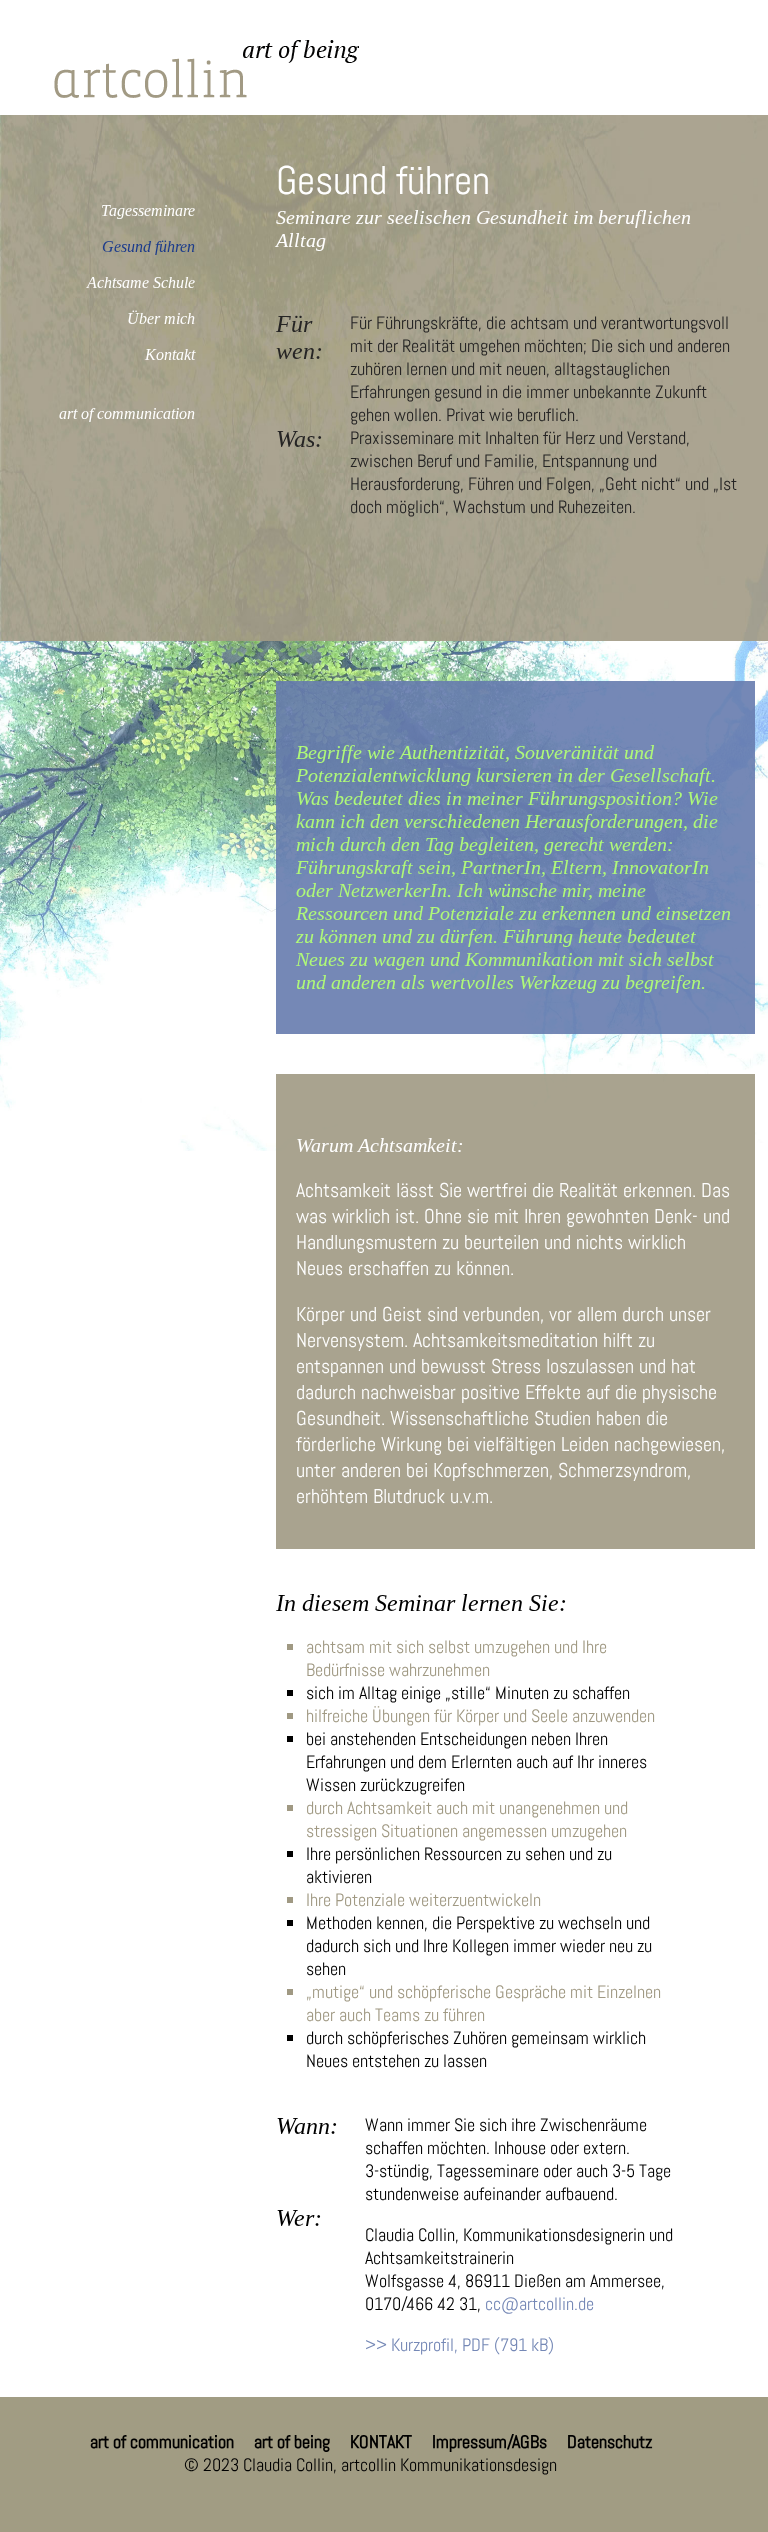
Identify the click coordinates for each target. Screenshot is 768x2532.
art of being (292, 2441)
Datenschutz (609, 2441)
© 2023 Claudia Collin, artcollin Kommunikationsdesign (370, 2464)
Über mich (161, 318)
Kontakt (170, 354)
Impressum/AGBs (489, 2441)
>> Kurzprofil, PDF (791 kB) (459, 2344)
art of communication (127, 413)
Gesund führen (148, 246)
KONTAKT (381, 2441)
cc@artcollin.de (539, 2303)
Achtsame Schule (141, 282)
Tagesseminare (148, 210)
